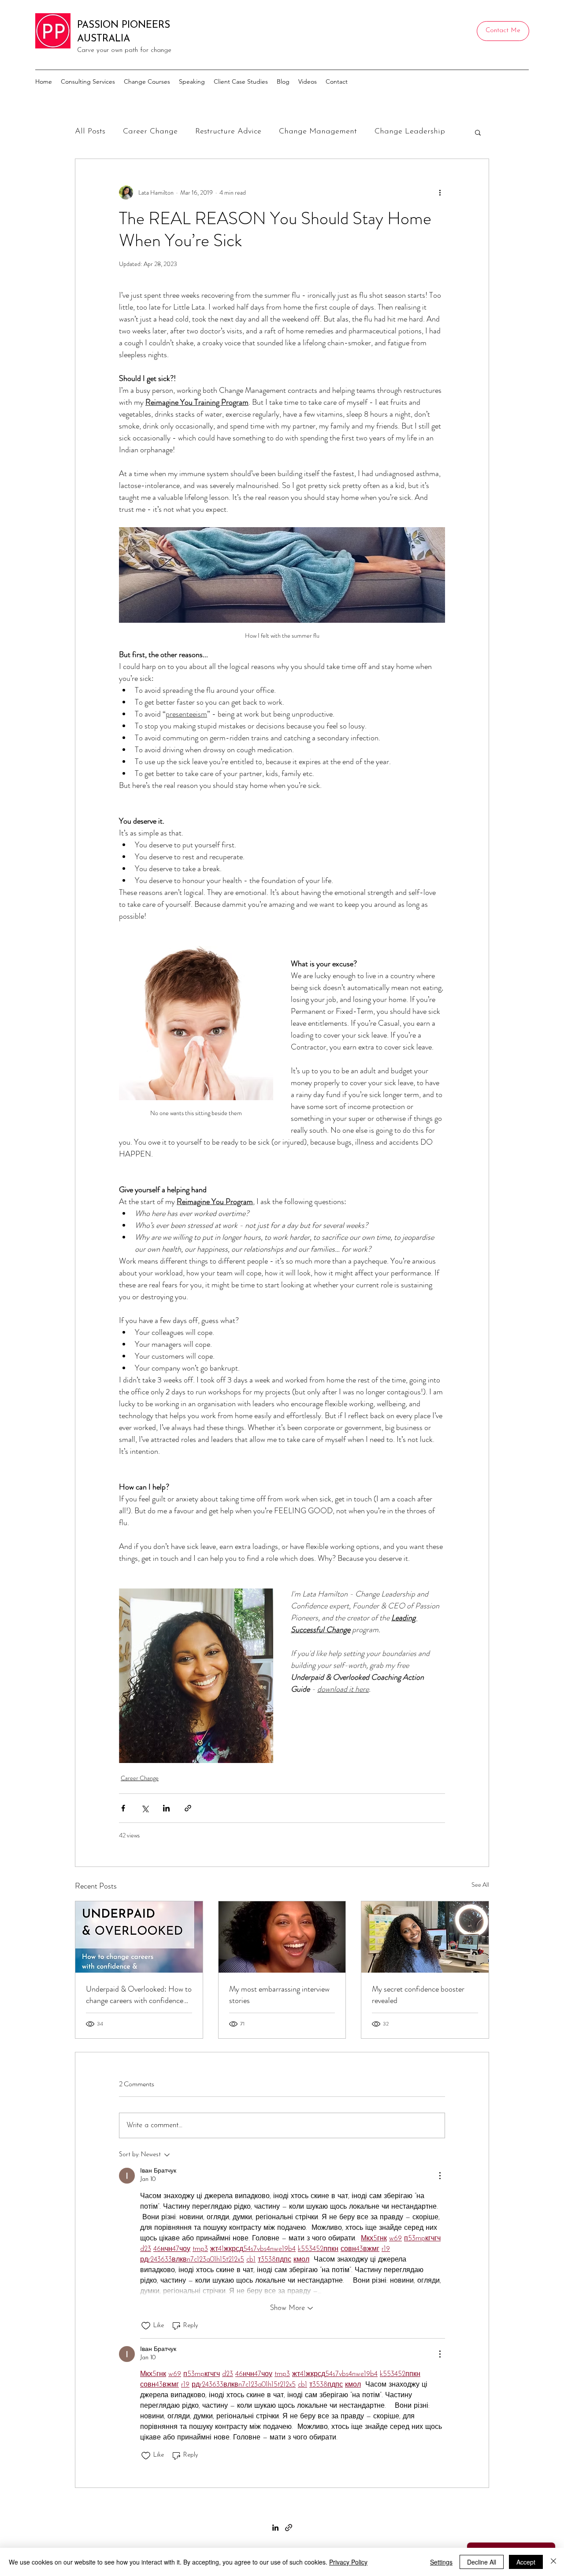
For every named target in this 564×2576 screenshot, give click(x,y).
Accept (526, 2562)
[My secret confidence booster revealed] (425, 1937)
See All (480, 1885)
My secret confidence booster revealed (418, 1995)
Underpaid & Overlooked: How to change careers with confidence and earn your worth (139, 1995)
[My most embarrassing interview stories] (282, 1937)
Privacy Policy (348, 2562)
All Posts (90, 132)
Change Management (318, 132)
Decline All (482, 2562)
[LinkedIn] (275, 2528)
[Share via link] (188, 1808)
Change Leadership (410, 132)
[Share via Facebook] (123, 1808)
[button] (478, 132)
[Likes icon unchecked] (146, 2326)
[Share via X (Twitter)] (145, 1808)
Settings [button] (441, 2562)
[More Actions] (440, 2176)
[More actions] (440, 192)
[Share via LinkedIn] (166, 1808)
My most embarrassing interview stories (279, 1995)
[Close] (553, 2562)
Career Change (150, 132)
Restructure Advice (228, 132)
